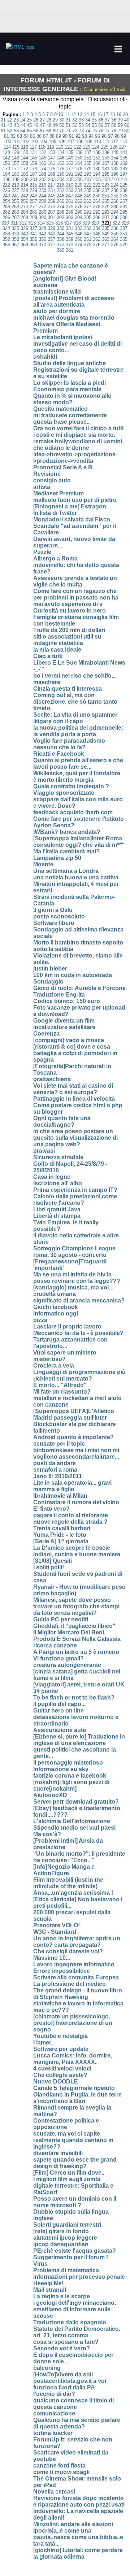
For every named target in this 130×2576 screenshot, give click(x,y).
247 (70, 196)
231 (51, 190)
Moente (43, 864)
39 (120, 120)
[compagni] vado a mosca (69, 1040)
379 (124, 245)
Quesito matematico (60, 409)
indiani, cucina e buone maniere (77, 1554)
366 (6, 245)
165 (88, 163)
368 (24, 245)
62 (10, 131)
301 (51, 217)
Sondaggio (48, 982)
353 (15, 239)
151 (88, 158)
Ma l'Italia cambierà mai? (66, 851)
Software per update (61, 2049)
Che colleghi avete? (60, 2075)
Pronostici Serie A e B (63, 467)
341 (33, 234)
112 (114, 142)
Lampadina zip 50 (57, 858)
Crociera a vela (54, 1366)
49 (55, 125)
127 (123, 147)
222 (97, 185)
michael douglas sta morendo (74, 318)
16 (99, 114)
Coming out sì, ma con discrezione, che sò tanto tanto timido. (75, 702)
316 (59, 223)
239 (124, 190)
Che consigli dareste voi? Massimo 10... (68, 1955)
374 (79, 245)
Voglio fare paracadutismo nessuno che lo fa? (69, 744)
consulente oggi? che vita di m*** (78, 845)
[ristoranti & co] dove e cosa (72, 1047)
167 (106, 163)
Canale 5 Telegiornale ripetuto (74, 2088)
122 (77, 147)
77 (107, 131)
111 (106, 142)
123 (86, 147)
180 (97, 169)
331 (70, 228)
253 (124, 196)
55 (94, 125)
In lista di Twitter (55, 513)
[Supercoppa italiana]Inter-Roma (78, 838)
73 (81, 131)
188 (42, 174)
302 (60, 217)
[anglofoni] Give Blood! (65, 279)
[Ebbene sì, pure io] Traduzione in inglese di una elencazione (79, 1740)
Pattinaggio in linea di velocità (74, 1099)
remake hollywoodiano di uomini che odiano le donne (78, 445)
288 (60, 212)
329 (51, 228)
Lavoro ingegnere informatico (74, 1964)
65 (29, 131)
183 (124, 169)
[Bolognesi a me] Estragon (70, 506)
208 (97, 180)
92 (78, 136)
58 (114, 125)
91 (71, 136)
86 (39, 136)
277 (88, 207)
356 (42, 239)
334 (97, 228)
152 (97, 158)
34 (88, 120)
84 (26, 136)
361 (88, 239)
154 (115, 158)
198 (7, 180)
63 (16, 131)
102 (25, 142)
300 (42, 217)
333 (88, 228)
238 (115, 190)
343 (51, 234)
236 (97, 190)
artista (42, 487)
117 (33, 147)
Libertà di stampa (57, 1216)
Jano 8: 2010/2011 (58, 1476)
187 (33, 174)
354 (24, 239)
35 (94, 120)
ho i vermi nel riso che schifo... (75, 676)
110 (97, 142)
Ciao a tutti (48, 656)
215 (33, 185)
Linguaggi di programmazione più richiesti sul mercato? (79, 1375)
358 (60, 239)
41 (3, 125)
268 (6, 207)
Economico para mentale (67, 389)
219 (70, 185)
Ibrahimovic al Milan (60, 1496)
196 (115, 174)
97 (110, 136)
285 (33, 212)
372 (60, 245)
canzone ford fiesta (59, 2466)
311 (14, 223)
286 (42, 212)
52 (75, 125)
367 (15, 245)
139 (106, 152)
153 (106, 158)
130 (24, 152)
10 (61, 114)
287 (51, 212)
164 (79, 163)
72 (75, 131)
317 (68, 223)
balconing (47, 2368)
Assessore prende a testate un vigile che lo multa (75, 581)
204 (61, 180)
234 (79, 190)
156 (6, 163)
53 (81, 125)
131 (33, 152)
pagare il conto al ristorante (71, 1515)
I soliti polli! (49, 1567)
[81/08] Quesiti (53, 1561)
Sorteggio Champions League (74, 1248)
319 (86, 223)
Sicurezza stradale (58, 1157)
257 (33, 201)
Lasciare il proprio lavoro (67, 1327)
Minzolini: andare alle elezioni (73, 2524)
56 (101, 125)
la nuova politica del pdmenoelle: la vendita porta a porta (78, 731)
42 (10, 125)
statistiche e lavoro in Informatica (78, 2003)
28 (49, 120)
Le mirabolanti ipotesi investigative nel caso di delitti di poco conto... (77, 344)
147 (51, 158)
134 (60, 152)
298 (24, 217)
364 (115, 239)
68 (49, 131)
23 (16, 120)
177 (70, 169)
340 (24, 234)
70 (62, 131)
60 (127, 125)
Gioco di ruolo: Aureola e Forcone (79, 988)
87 (45, 136)
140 (115, 152)
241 (15, 196)
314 (41, 223)
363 (106, 239)
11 (67, 114)
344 (60, 234)
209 (106, 180)
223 (106, 185)
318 (77, 223)
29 (55, 120)
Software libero (54, 923)
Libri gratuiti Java (57, 1209)
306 (97, 217)
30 (62, 120)
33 (81, 120)
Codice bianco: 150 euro (67, 1001)
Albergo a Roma (55, 558)
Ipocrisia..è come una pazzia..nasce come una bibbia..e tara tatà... (78, 2537)
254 (6, 201)
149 (70, 158)
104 (44, 142)
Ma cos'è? (47, 1834)
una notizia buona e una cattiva (76, 877)
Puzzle (42, 552)
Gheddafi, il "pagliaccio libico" (74, 1626)
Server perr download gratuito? (76, 1802)
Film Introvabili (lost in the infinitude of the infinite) (68, 1883)
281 (124, 207)
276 (79, 207)
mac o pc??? (51, 2010)
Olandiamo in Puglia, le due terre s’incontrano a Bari (77, 2098)
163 (70, 163)
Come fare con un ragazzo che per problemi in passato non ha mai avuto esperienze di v (76, 598)
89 (58, 136)
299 (33, 217)
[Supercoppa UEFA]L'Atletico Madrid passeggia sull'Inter (74, 1414)
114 (7, 147)
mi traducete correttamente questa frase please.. (70, 419)
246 (60, 196)
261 (70, 201)
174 (42, 169)
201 (34, 180)
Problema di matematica (66, 2270)
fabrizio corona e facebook (70, 1776)
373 (70, 245)
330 (60, 228)
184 (6, 174)
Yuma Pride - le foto (60, 1535)
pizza (40, 1320)
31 (68, 120)
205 (70, 180)
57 (107, 125)
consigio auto (52, 480)
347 (88, 234)
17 (106, 114)
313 (32, 223)
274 (60, 207)
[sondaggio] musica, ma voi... (73, 1287)
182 (115, 169)
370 (42, 245)
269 (15, 207)
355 (33, 239)
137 (88, 152)
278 (97, 207)
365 (124, 239)
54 (88, 125)
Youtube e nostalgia (60, 2036)
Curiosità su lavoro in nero (70, 611)
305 (88, 217)
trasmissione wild (57, 292)
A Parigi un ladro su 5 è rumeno (76, 1652)
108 (80, 142)
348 (97, 234)
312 (23, 223)
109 (89, 142)
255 (15, 201)
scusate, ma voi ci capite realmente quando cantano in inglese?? (73, 2140)
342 (42, 234)
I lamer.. (44, 2042)
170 (6, 169)
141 (124, 152)
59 (120, 125)
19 (119, 114)
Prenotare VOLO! (57, 1925)
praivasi (44, 1151)
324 (6, 228)
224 (115, 185)
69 (55, 131)
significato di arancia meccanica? (79, 1300)
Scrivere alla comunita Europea (76, 1977)
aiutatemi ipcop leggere (65, 2238)
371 (51, 245)
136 (79, 152)
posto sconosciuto (59, 916)
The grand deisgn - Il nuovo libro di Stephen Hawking (78, 1994)
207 (88, 180)
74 (88, 131)
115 (16, 147)
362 (97, 239)
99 (123, 136)
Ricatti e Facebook (59, 754)
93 (84, 136)
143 (15, 158)
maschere (47, 682)
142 (6, 158)
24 (23, 120)
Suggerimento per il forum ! (71, 2257)
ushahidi (45, 357)
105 (53, 142)
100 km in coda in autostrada (73, 975)
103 (34, 142)
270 (24, 207)
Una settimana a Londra (66, 871)
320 (95, 223)
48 (49, 125)
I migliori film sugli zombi (67, 2179)
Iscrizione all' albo (58, 1183)
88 (52, 136)
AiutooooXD (50, 1795)
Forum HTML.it (46, 80)
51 (68, 125)
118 (42, 147)
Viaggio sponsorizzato (64, 793)
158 (24, 163)
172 (24, 169)
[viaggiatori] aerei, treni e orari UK (79, 1684)
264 (97, 201)
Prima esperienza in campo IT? (75, 1190)
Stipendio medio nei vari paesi (74, 1828)
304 (79, 217)
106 (62, 142)
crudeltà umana (55, 1294)
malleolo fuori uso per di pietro (75, 500)
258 (42, 201)
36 (101, 120)
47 (42, 125)
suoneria (45, 285)
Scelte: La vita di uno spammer (75, 715)
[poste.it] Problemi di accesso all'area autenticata (74, 301)
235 (88, 190)
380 (60, 250)
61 (3, 131)
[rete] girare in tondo (61, 2231)
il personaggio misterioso (68, 1763)
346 (79, 234)
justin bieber (50, 969)
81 (6, 136)
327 (33, 228)
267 (124, 201)
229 (33, 190)
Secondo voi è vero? (62, 2348)
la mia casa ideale (57, 650)
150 (79, 158)
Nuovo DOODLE (56, 2082)
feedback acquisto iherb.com (73, 812)
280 (115, 207)
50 (62, 125)
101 (16, 142)
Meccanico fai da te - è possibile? (78, 1333)
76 (101, 131)
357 (51, 239)
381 (70, 250)
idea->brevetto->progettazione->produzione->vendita (75, 458)
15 (93, 114)
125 (105, 147)
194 (97, 174)
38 (114, 120)
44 (23, 125)
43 (16, 125)
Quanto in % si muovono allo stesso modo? (72, 399)
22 (10, 120)
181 (106, 169)
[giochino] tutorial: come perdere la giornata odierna (78, 2553)
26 (36, 120)
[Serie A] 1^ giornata (61, 1541)
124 (96, 147)
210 (115, 180)
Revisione (47, 474)
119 (51, 147)
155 (124, 158)
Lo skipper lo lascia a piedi (70, 383)
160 (42, 163)
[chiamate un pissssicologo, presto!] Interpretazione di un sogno (73, 2023)
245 (51, 196)
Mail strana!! (50, 2290)
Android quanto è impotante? (73, 1437)
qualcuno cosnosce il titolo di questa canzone (73, 2404)
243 (33, 196)
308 (115, 217)
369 (33, 245)
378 (115, 245)
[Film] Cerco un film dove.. (69, 2173)
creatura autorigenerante (67, 1665)
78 (114, 131)
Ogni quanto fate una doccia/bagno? (62, 1121)
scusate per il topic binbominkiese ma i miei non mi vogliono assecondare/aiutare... (76, 1450)
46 (36, 125)
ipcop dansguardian (61, 2244)
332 (79, 228)
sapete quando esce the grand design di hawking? (75, 2163)
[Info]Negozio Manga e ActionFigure (64, 1870)
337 (124, 228)
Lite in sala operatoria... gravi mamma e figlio (72, 1486)
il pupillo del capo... (59, 1704)
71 (68, 131)
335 (106, 228)
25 (29, 120)
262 (79, 201)
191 (70, 174)
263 (88, 201)
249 (88, 196)
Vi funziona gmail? (58, 1658)
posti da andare (55, 1463)
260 (60, 201)
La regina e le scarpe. (62, 2296)
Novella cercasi (54, 2492)
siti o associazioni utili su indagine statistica (67, 640)
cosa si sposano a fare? (66, 2342)
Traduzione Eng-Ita (59, 995)
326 (24, 228)
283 (15, 212)
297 (15, 217)
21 (3, 120)
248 (79, 196)
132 (42, 152)
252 (115, 196)
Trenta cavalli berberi (62, 1528)
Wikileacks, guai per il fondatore (77, 773)
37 (107, 120)
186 (24, 174)
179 (88, 169)
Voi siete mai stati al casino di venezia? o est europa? (73, 1089)
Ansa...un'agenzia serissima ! (73, 1893)
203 (52, 180)
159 (33, 163)
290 (79, 212)
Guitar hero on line (58, 1711)
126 (114, 147)
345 (70, 234)
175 (51, 169)
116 (25, 147)
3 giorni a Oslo (53, 910)
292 (97, 212)
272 (42, 207)
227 (15, 190)
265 (106, 201)
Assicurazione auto (60, 1730)
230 (42, 190)
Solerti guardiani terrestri (67, 2225)
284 (24, 212)
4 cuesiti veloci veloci (62, 2069)
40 (127, 120)
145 (33, 158)
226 (6, 190)
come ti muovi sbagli (61, 2472)
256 (24, 201)
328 (42, 228)
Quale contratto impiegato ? (71, 786)
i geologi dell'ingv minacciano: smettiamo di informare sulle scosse (75, 2309)
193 (88, 174)
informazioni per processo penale (79, 2277)
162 (60, 163)
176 (60, 169)
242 (24, 196)
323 (125, 223)
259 (51, 201)
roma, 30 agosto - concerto (70, 1255)
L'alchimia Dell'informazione (72, 1821)
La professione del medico (70, 1984)
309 (124, 217)
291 (88, 212)
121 (68, 147)
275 (70, 207)
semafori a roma (55, 1470)
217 (51, 185)
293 (106, 212)
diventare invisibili (58, 2153)
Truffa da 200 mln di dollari (69, 630)
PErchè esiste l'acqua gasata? (75, 2251)
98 (117, 136)
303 (70, 217)
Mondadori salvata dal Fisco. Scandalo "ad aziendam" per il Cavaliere (75, 526)
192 (79, 174)
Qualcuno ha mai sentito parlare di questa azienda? (77, 2423)
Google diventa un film (64, 1021)
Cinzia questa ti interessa (68, 689)
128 (6, 152)
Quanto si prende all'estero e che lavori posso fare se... (78, 764)
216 (42, 185)
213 (15, 185)
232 (60, 190)
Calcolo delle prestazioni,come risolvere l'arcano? (75, 1200)
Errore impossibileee (62, 1971)
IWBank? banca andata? (67, 832)
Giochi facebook (56, 1307)
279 (106, 207)
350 (115, 234)
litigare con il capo (58, 721)
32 (75, 120)
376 (97, 245)
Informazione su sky (61, 1769)
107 (71, 142)
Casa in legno (52, 1177)
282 (6, 212)
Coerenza (46, 1034)
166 (97, 163)
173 (33, 169)
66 (36, 131)
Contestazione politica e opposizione (66, 2124)
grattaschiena (52, 1079)
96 (104, 136)
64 (23, 131)
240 (6, 196)
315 (50, 223)
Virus (40, 2264)
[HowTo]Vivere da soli (63, 2374)
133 (51, 152)
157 (15, 163)
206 (79, 180)
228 (24, 190)
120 (59, 147)
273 (51, 207)
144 (24, 158)
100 (7, 142)
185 (15, 174)
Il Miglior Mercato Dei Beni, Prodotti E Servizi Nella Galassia (77, 1636)
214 (24, 185)
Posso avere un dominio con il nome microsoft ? (75, 2202)
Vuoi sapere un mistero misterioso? (65, 1356)
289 (70, 212)
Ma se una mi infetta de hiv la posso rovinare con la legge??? (77, 1278)
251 (106, 196)
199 (16, 180)
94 (91, 136)
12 (73, 114)
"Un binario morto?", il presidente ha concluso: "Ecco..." (79, 1857)
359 (70, 239)
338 (6, 234)
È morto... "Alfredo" (60, 1385)
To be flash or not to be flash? (74, 1698)
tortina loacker (53, 2433)
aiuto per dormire (57, 311)
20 (125, 114)
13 (80, 114)
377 (106, 245)
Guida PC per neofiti (61, 1619)
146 (42, 158)
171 (15, 169)
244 (42, 196)
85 (32, 136)
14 (86, 114)
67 (42, 131)
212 (6, 185)
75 (94, 131)
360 (79, 239)
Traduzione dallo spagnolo (70, 2322)
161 (51, 163)
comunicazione (54, 2413)
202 (43, 180)
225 (124, 185)
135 (70, 152)
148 (60, 158)
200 (25, 180)
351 (124, 234)
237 (106, 190)
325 (15, 228)
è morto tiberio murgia (63, 780)
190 (60, 174)
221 (88, 185)
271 (33, 207)
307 (106, 217)
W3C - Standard (55, 1932)
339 (15, 234)
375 (88, 245)
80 (127, 131)
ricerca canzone (55, 1645)
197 (124, 174)
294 (115, 212)
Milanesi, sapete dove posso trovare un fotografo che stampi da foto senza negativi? (76, 1606)
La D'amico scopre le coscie (72, 1548)
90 (65, 136)
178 (79, 169)
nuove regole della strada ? (70, 1522)
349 (106, 234)
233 (70, 190)
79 (120, 131)
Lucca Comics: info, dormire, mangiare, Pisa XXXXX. (73, 2059)
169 (124, 163)
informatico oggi (56, 1313)
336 (115, 228)
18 (112, 114)
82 (13, 136)
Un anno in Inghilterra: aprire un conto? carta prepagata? (77, 1942)
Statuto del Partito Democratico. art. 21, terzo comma (77, 2332)
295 (124, 212)
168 (115, 163)
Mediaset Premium (58, 493)
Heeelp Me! (48, 2283)
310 (5, 223)
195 (106, 174)
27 (42, 120)
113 (123, 142)
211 (124, 180)
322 (116, 223)
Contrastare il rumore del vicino (76, 1502)
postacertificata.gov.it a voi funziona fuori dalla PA (70, 2384)
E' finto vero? (51, 1509)
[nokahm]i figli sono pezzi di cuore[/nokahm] (71, 1785)
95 (97, 136)
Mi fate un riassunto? (62, 1392)
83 (19, 136)
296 (6, 217)
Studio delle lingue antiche (70, 363)
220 (79, 185)
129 (15, 152)
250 (97, 196)
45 (29, 125)
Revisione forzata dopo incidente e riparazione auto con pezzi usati (79, 2501)
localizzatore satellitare (64, 1027)
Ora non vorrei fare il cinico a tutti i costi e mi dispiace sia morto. (78, 432)
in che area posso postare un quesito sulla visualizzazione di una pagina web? (75, 1138)
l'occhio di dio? (54, 2394)
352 (6, 239)
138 (97, 152)
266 (115, 201)
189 (51, 174)
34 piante (46, 1691)
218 (60, 185)
